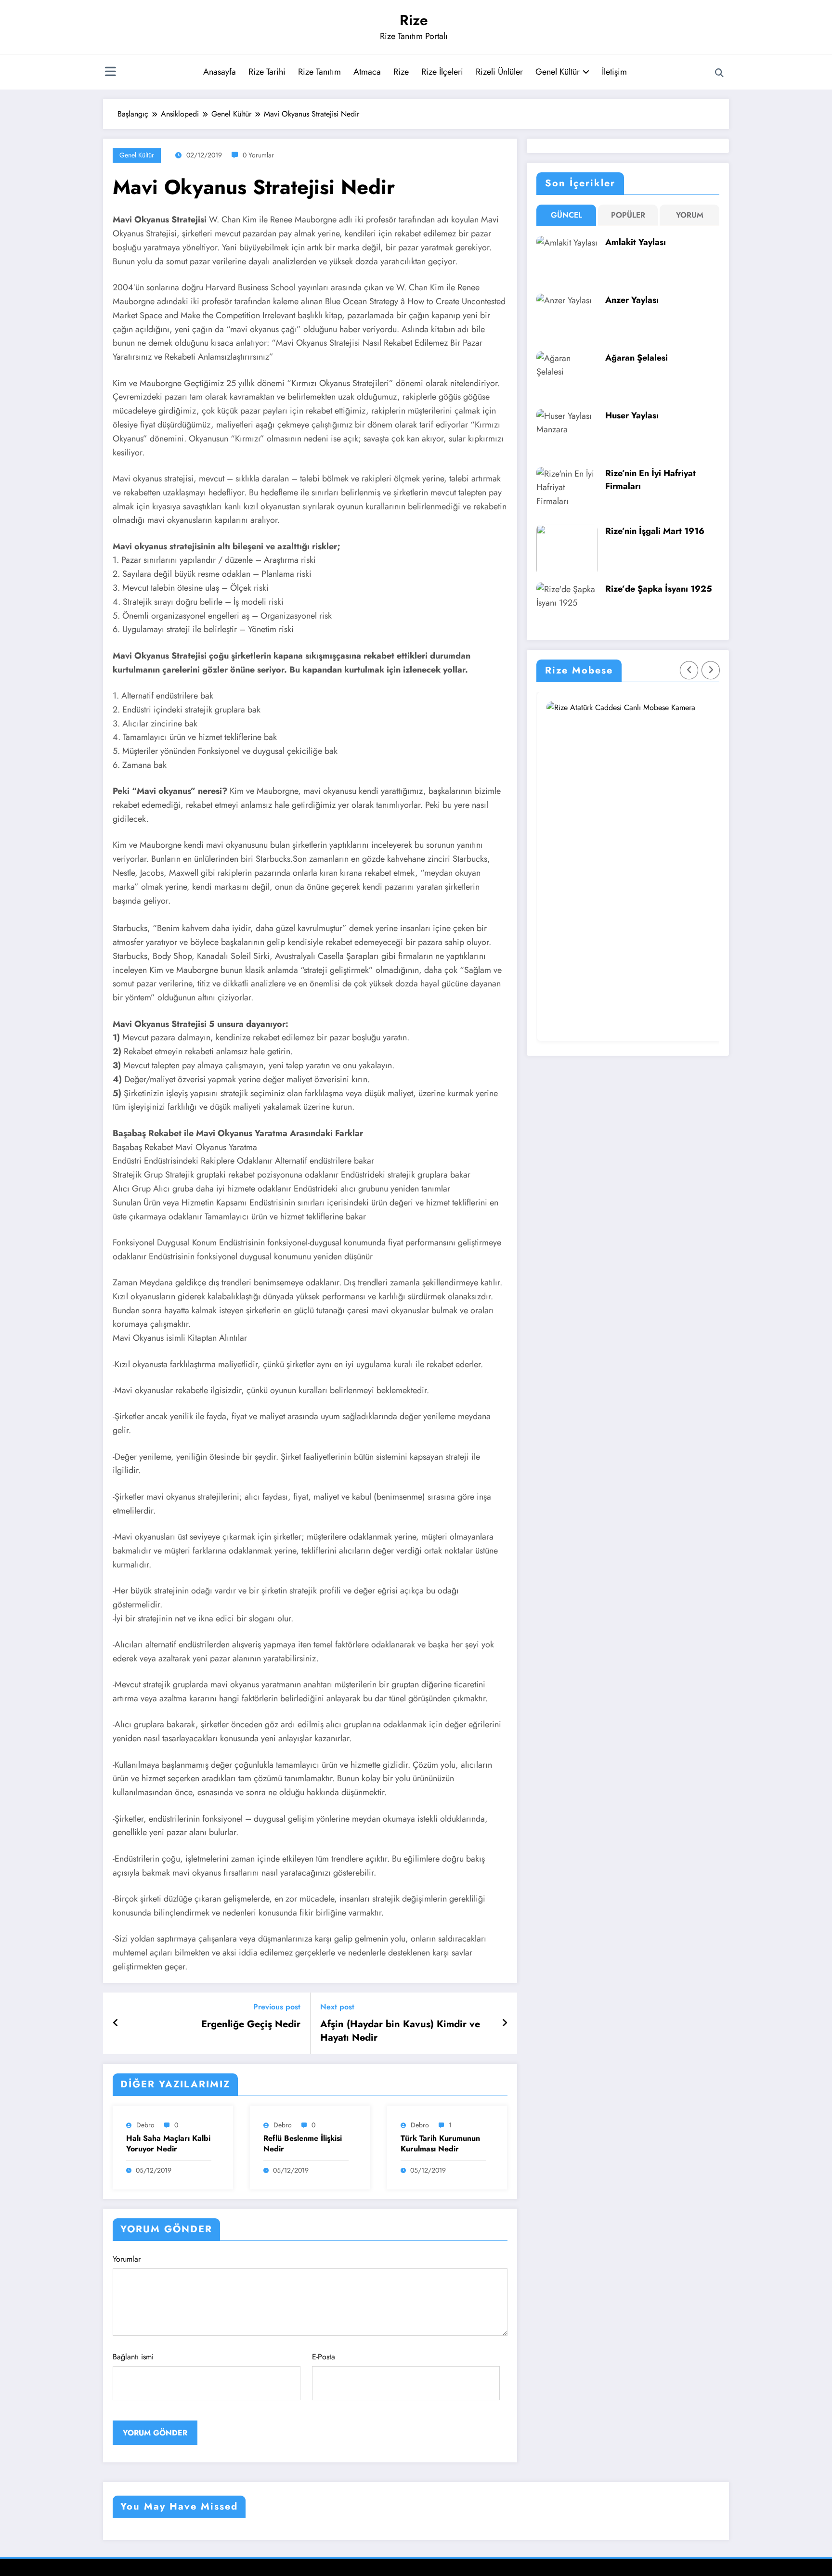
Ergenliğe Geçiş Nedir (251, 2024)
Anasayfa (220, 72)
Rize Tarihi (267, 72)
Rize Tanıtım (319, 72)
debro (145, 2125)
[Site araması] (719, 73)
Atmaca (367, 72)
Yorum (690, 215)
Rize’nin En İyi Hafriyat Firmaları (650, 480)
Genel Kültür (558, 72)
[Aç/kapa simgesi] (110, 73)
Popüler (628, 215)
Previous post (277, 2007)
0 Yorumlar (258, 155)
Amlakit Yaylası (636, 242)
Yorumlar (127, 2259)
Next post (337, 2007)
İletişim (614, 72)
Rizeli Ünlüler (499, 72)
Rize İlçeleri (442, 72)
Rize (414, 20)
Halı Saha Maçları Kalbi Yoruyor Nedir (168, 2144)
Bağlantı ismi (133, 2357)
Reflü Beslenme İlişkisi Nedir (303, 2144)
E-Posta (324, 2357)
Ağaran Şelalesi (637, 358)
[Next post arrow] (505, 2023)
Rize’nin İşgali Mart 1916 (655, 531)
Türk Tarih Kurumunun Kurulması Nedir (440, 2144)
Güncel (566, 215)
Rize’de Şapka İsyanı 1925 (659, 589)
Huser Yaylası (632, 415)
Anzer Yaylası (632, 300)
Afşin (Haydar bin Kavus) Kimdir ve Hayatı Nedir (400, 2031)
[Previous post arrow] (116, 2023)
